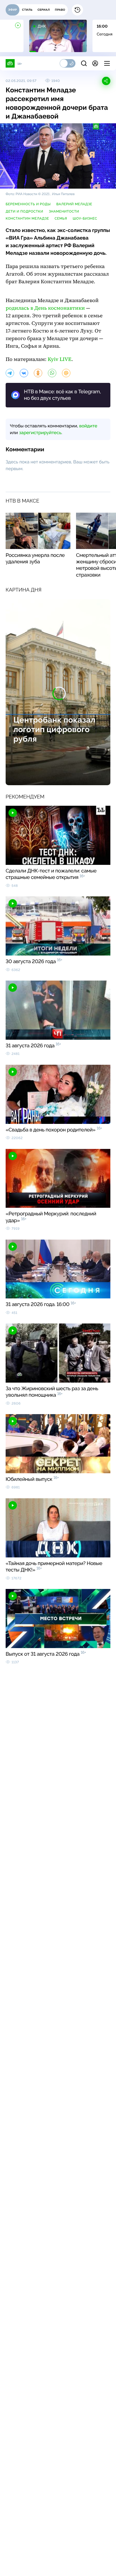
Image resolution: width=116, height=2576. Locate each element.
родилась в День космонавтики (45, 308)
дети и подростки (24, 211)
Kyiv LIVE (59, 359)
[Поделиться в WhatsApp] (52, 373)
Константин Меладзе (27, 218)
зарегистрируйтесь (40, 433)
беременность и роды (28, 204)
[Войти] (95, 63)
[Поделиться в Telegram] (10, 373)
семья (61, 218)
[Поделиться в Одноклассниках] (38, 373)
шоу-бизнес (85, 218)
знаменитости (64, 211)
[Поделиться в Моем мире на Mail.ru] (66, 373)
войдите (88, 426)
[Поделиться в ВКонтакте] (24, 373)
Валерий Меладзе (74, 204)
